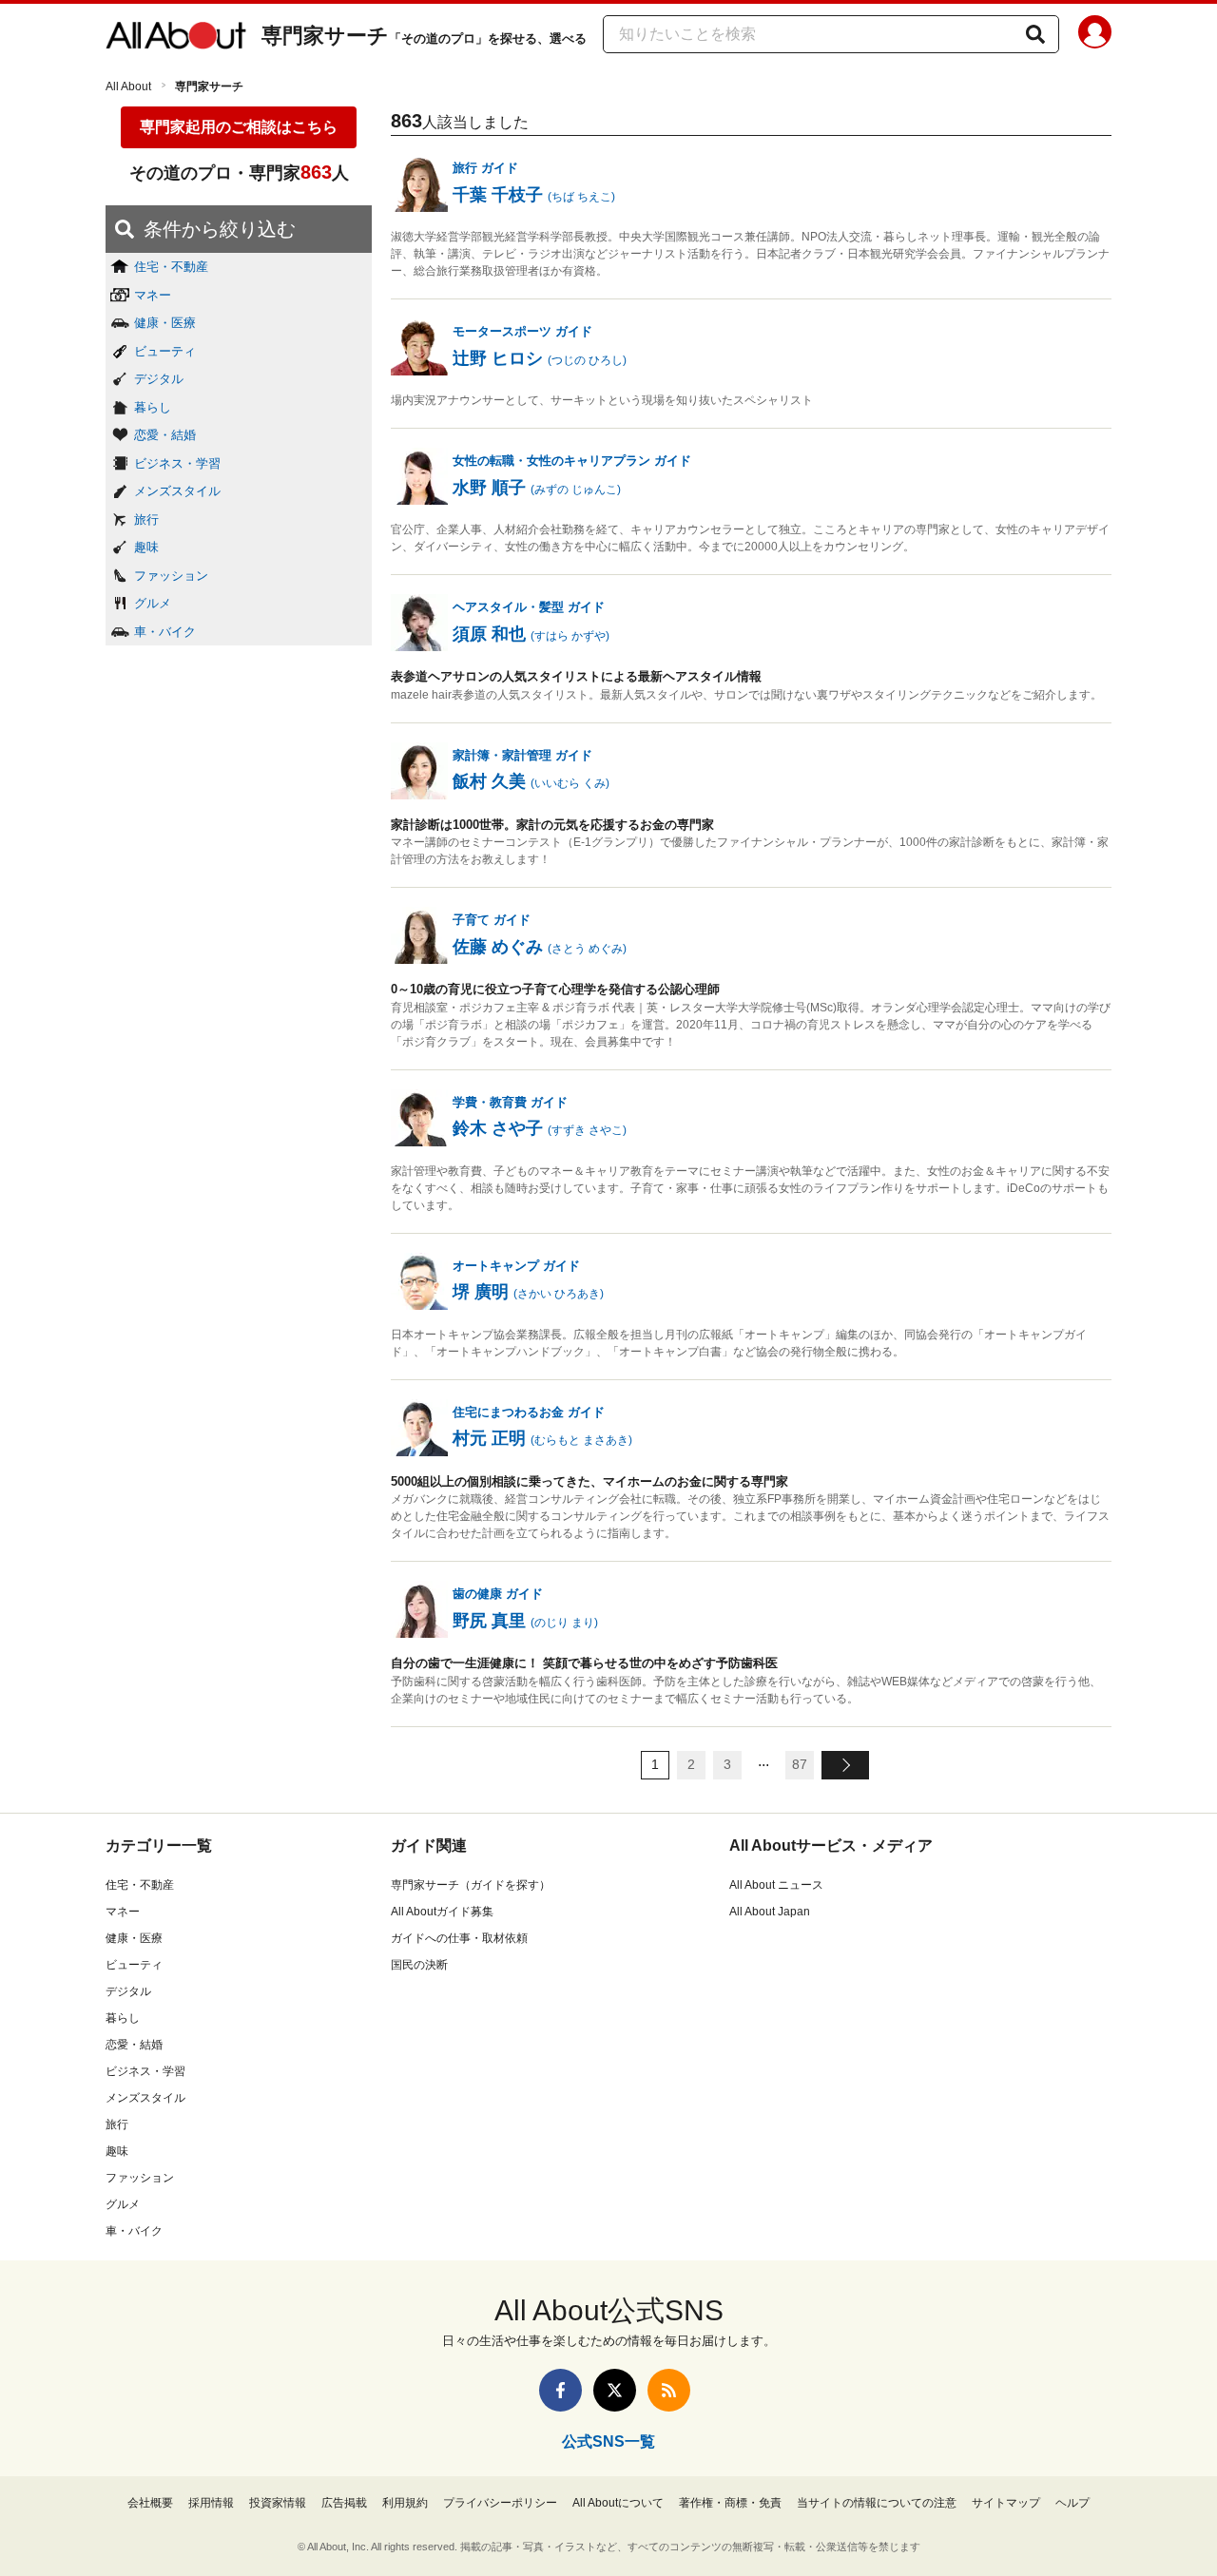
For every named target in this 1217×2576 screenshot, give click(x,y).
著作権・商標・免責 (730, 2503)
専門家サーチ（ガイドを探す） (471, 1885)
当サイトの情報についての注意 (877, 2503)
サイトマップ (1006, 2503)
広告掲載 (344, 2503)
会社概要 (150, 2503)
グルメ (153, 603)
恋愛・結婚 (165, 435)
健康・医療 (165, 323)
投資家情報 (278, 2503)
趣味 (146, 547)
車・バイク (165, 632)
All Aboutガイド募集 (442, 1912)
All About (128, 87)
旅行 (146, 519)
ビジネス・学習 (177, 463)
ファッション (171, 576)
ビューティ (165, 351)
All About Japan (770, 1912)
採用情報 (211, 2503)
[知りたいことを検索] (1035, 34)
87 (800, 1764)
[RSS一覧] (669, 2390)
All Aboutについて (618, 2503)
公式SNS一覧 (608, 2441)
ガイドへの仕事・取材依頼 (459, 1938)
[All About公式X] (615, 2390)
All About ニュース (776, 1885)
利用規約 (405, 2503)
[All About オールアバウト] (176, 36)
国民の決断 (419, 1965)
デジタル (159, 379)
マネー (153, 295)
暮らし (153, 407)
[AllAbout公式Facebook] (560, 2390)
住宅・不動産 (171, 267)
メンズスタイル (177, 491)
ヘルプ (1072, 2503)
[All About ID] (1095, 35)
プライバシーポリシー (500, 2503)
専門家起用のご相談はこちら (239, 127)
